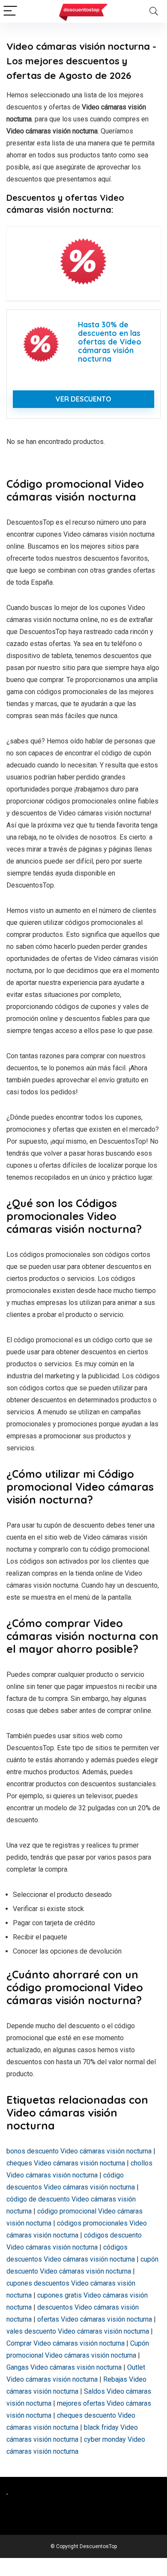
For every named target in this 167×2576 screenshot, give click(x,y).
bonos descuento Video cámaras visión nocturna (79, 2151)
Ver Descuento (83, 399)
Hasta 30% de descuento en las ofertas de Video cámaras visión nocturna (110, 341)
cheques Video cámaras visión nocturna (66, 2163)
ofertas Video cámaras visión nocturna (95, 2319)
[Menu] (10, 11)
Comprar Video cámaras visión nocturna (66, 2343)
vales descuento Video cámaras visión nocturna (78, 2331)
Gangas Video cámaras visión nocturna (64, 2367)
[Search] (154, 11)
